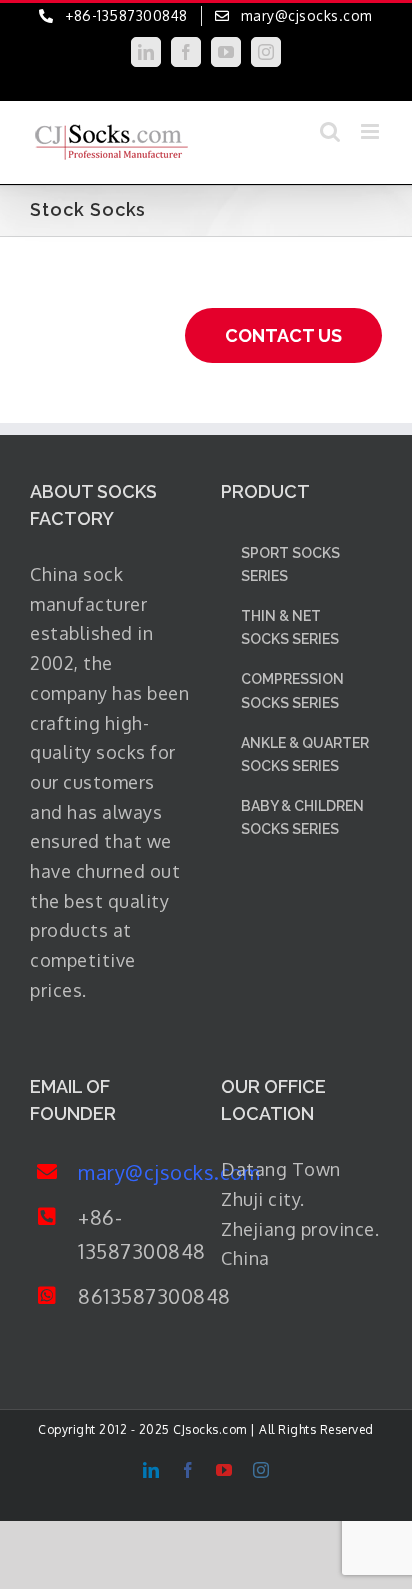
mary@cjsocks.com (134, 1172)
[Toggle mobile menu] (372, 131)
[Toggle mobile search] (330, 131)
